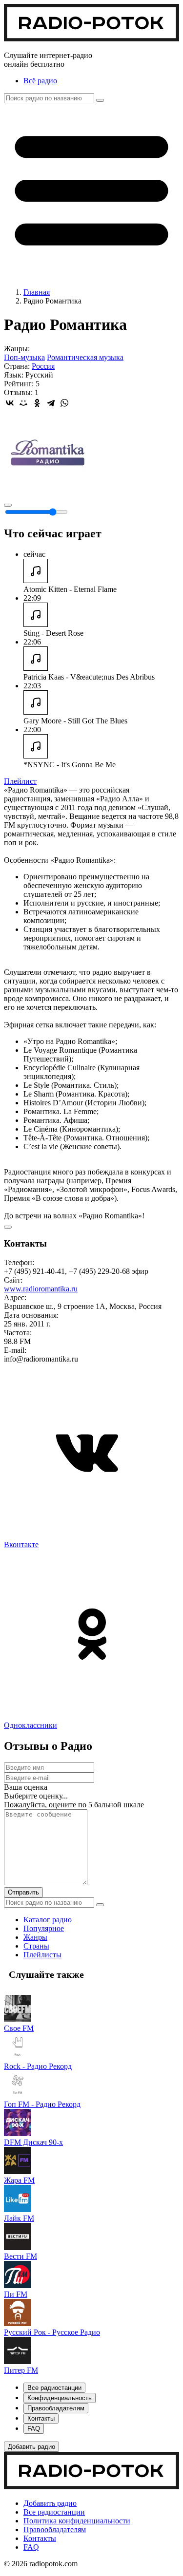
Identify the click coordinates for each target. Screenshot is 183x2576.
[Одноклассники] (37, 403)
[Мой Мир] (23, 403)
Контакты (40, 2538)
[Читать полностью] (8, 1227)
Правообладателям (55, 2529)
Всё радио (40, 81)
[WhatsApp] (64, 403)
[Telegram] (51, 403)
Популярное (44, 1928)
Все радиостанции (54, 2512)
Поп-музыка (24, 357)
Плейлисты (42, 1955)
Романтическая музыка (85, 357)
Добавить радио (50, 2503)
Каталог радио (48, 1920)
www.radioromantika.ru (41, 1289)
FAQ (31, 2547)
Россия (43, 366)
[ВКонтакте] (10, 403)
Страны (36, 1946)
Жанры (35, 1937)
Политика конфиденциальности (77, 2521)
